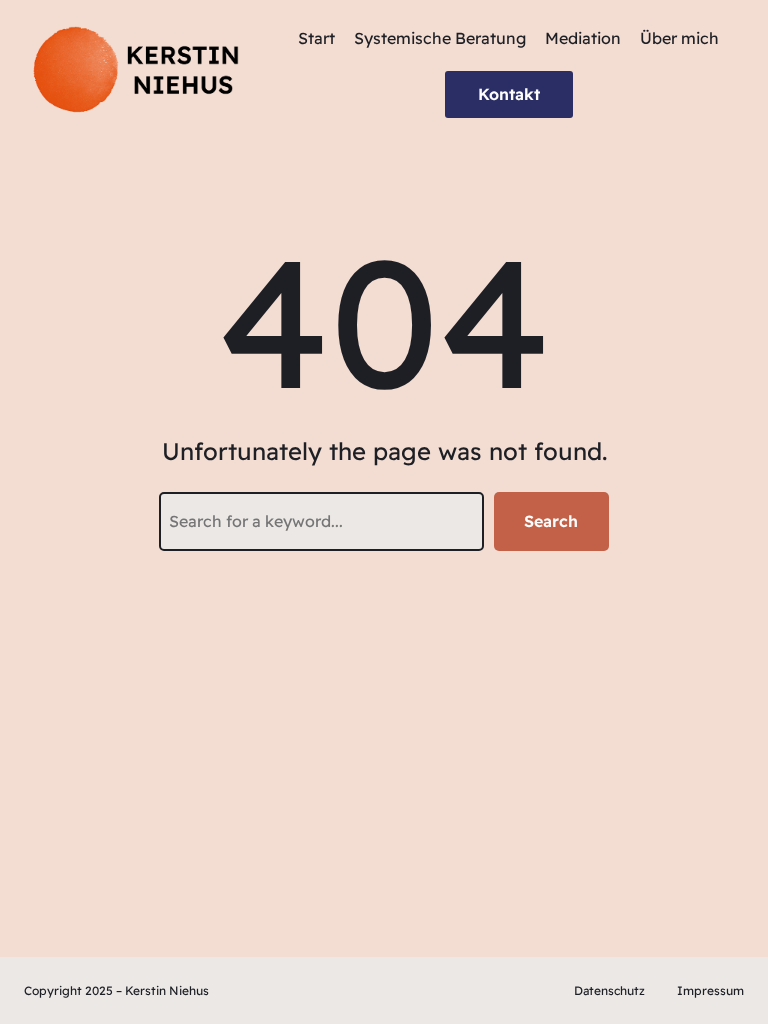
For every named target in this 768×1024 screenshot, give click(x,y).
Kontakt (509, 94)
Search (551, 521)
